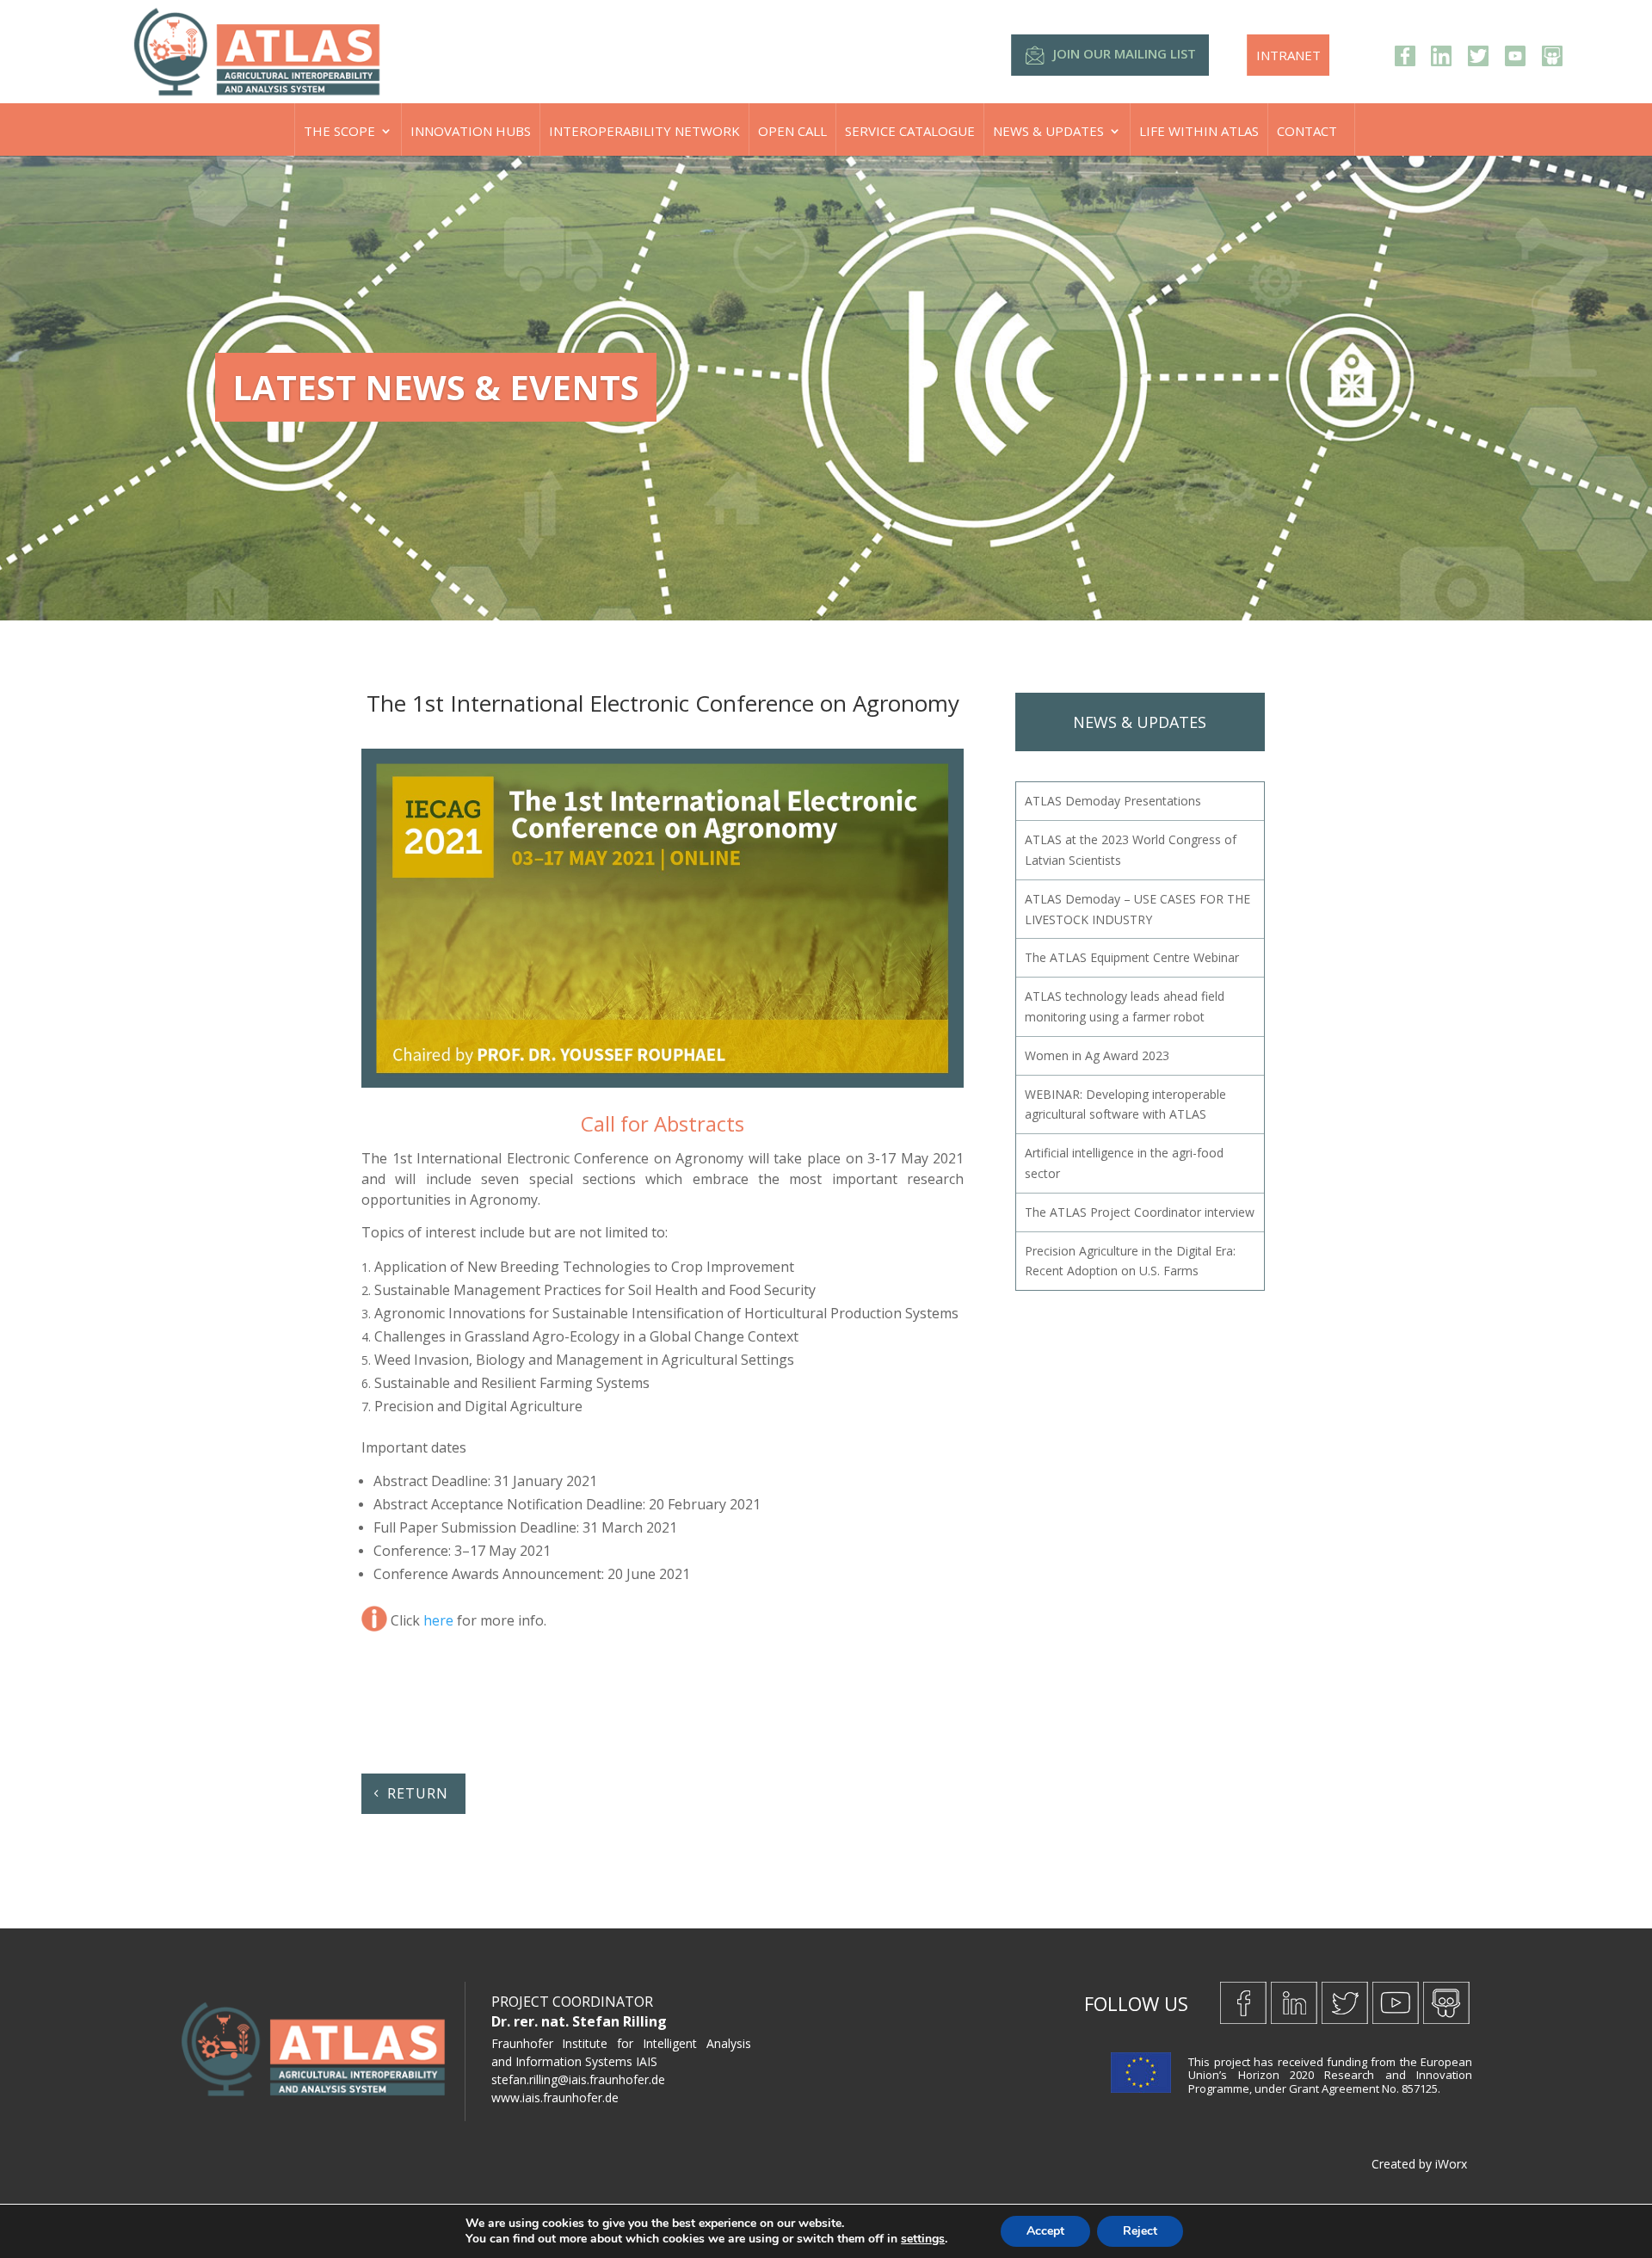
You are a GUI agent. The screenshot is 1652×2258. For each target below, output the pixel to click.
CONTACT (1307, 131)
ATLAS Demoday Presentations (1113, 801)
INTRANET (1288, 55)
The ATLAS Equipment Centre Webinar (1132, 957)
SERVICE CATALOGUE (910, 131)
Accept (1045, 2231)
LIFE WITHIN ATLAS (1199, 131)
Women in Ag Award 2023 (1097, 1055)
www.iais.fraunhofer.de (555, 2098)
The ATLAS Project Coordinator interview (1140, 1212)
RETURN (418, 1793)
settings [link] (923, 2239)
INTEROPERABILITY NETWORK (644, 131)
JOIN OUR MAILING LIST (1125, 53)
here (438, 1621)
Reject (1140, 2231)
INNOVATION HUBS (471, 131)
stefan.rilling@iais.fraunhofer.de (578, 2079)
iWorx (1451, 2164)
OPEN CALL (792, 131)
